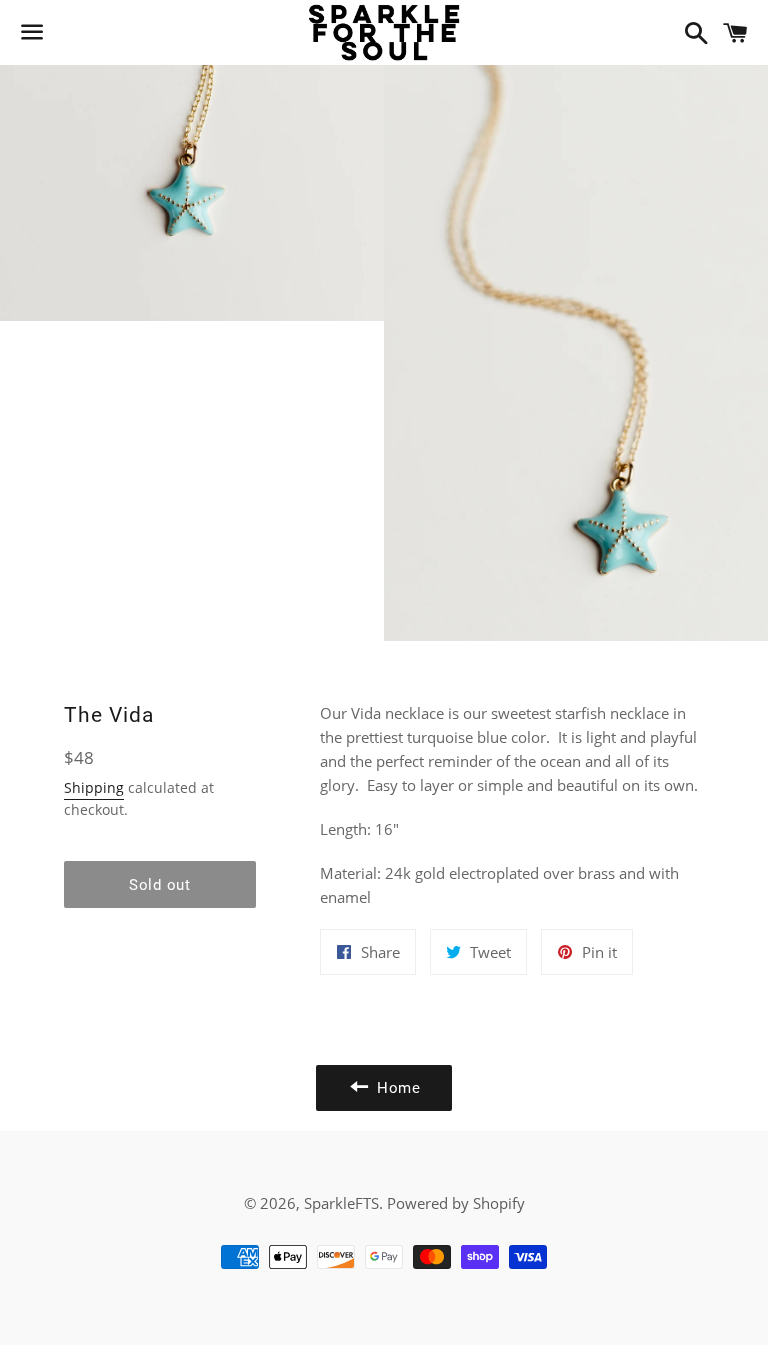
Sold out (160, 885)
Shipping (94, 787)
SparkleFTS (341, 1203)
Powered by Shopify (456, 1203)
